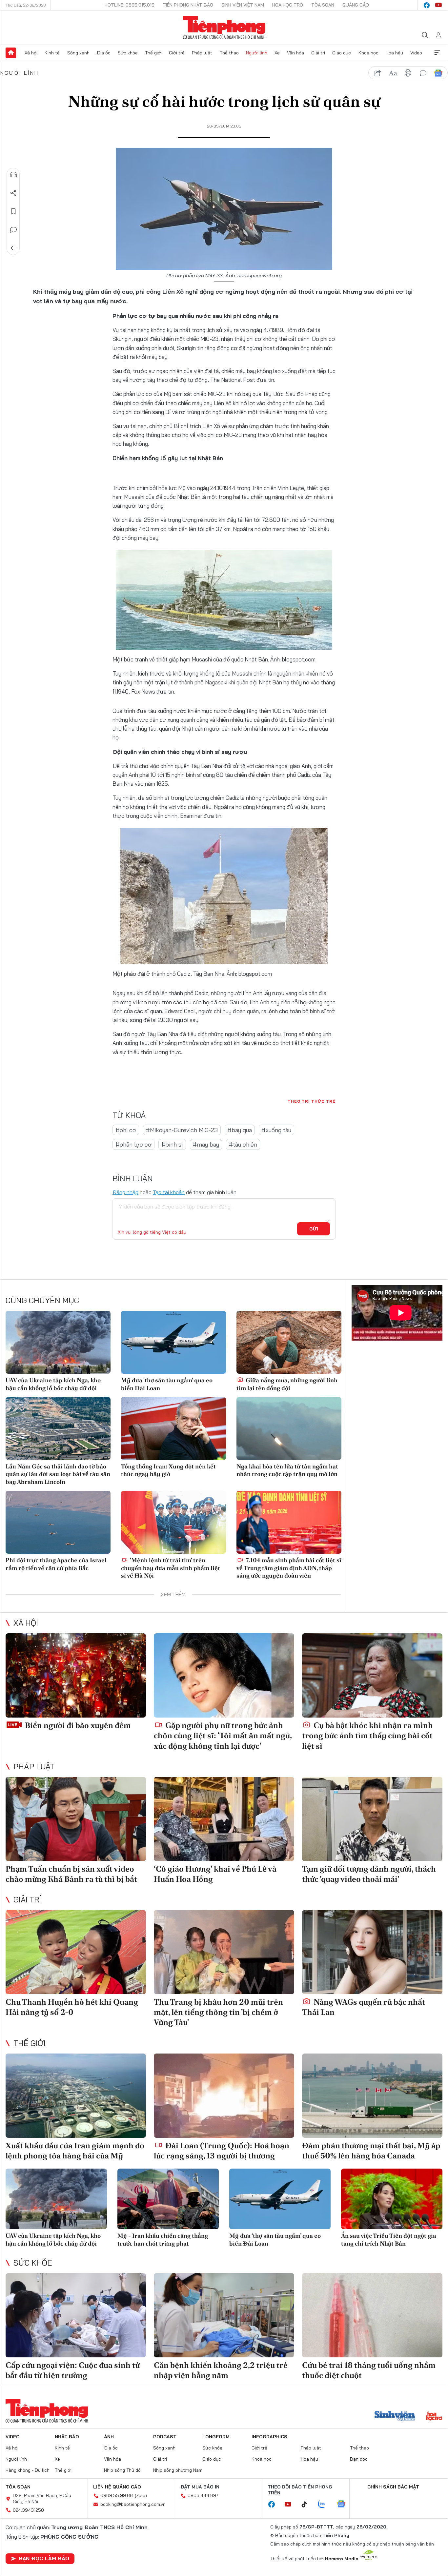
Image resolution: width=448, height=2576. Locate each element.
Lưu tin (13, 211)
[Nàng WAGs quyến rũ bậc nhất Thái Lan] (372, 1952)
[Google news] (344, 2505)
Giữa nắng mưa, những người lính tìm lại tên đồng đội (287, 1384)
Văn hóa (295, 53)
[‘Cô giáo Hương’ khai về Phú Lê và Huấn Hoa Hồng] (224, 1819)
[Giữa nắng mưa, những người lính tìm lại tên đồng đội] (289, 1342)
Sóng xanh (78, 53)
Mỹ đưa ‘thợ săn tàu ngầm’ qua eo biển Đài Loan (167, 1384)
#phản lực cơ (133, 1144)
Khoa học (368, 53)
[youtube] (438, 5)
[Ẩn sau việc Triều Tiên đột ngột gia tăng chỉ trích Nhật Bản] (392, 2199)
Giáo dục (342, 53)
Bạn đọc (359, 2459)
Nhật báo (67, 2437)
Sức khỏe (128, 53)
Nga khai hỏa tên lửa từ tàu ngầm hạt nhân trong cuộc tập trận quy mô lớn (287, 1470)
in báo (408, 73)
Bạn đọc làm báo (44, 2558)
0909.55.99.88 (117, 2495)
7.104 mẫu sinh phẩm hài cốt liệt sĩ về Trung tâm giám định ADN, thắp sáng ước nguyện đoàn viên (289, 1568)
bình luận (423, 73)
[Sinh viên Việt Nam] (395, 2417)
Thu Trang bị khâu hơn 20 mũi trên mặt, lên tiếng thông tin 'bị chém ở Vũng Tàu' (218, 2012)
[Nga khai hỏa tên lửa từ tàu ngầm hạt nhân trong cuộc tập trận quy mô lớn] (289, 1428)
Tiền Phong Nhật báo (188, 5)
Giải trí (318, 53)
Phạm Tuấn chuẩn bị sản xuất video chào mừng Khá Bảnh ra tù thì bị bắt (71, 1874)
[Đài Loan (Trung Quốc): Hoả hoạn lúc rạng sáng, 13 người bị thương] (224, 2096)
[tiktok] (308, 2505)
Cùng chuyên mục (42, 1300)
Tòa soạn (323, 5)
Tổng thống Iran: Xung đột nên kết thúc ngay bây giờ (168, 1470)
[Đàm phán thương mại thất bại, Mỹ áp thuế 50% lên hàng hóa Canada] (372, 2096)
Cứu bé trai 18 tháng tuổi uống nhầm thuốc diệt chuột (369, 2370)
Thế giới (153, 53)
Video (416, 53)
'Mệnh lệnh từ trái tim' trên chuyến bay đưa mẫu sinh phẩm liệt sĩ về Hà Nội (171, 1568)
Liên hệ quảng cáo (117, 2487)
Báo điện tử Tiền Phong (224, 28)
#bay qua (240, 1130)
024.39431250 (28, 2510)
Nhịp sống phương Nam (178, 2470)
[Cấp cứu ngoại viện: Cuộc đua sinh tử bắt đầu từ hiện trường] (76, 2315)
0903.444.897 (203, 2495)
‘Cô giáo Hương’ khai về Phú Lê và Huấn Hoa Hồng (215, 1874)
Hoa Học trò (288, 5)
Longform (216, 2437)
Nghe (13, 175)
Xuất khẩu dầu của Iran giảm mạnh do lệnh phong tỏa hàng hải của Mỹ (75, 2151)
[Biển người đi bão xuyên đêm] (76, 1675)
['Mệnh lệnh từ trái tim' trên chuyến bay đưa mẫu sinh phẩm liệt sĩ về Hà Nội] (173, 1522)
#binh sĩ (172, 1144)
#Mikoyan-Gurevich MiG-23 (182, 1130)
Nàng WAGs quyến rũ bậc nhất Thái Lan (364, 2007)
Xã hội (31, 53)
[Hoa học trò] (434, 2417)
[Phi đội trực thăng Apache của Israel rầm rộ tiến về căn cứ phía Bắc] (58, 1522)
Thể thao (229, 53)
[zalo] (325, 2505)
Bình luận (13, 230)
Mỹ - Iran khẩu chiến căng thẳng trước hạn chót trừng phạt (163, 2239)
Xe (277, 53)
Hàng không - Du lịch (28, 2470)
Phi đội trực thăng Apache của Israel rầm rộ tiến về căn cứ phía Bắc (56, 1564)
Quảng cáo (356, 5)
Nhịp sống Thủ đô (122, 2470)
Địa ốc (104, 53)
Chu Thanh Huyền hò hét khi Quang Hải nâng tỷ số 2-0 (72, 2007)
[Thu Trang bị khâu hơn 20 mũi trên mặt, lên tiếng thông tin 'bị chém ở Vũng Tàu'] (224, 1952)
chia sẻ (378, 73)
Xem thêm (437, 53)
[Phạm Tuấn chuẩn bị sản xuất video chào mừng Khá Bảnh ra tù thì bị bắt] (76, 1819)
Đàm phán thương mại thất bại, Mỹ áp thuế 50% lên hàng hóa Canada (371, 2151)
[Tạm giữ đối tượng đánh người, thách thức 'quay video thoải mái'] (372, 1819)
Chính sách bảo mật (393, 2487)
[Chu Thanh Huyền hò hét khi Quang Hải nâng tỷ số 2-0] (76, 1952)
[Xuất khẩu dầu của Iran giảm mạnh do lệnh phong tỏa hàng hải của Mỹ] (76, 2096)
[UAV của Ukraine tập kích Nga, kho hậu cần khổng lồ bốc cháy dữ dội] (58, 1342)
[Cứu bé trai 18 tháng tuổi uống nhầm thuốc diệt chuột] (372, 2315)
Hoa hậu (394, 53)
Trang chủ (11, 53)
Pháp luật (202, 53)
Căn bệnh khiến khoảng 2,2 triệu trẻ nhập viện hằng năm (221, 2370)
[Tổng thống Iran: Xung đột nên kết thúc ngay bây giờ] (173, 1428)
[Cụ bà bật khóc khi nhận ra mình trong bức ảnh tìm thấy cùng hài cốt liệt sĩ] (372, 1675)
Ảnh (109, 2437)
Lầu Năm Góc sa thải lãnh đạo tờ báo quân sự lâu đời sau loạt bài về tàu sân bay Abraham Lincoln (58, 1474)
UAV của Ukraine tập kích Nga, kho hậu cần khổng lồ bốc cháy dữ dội (53, 1384)
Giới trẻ (177, 53)
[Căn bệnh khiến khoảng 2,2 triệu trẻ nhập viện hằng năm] (224, 2315)
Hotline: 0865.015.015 (130, 5)
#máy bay (206, 1144)
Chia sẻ (13, 193)
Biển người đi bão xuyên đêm (77, 1725)
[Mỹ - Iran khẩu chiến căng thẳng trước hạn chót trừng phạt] (168, 2199)
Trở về (13, 248)
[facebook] (427, 5)
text (393, 73)
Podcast (165, 2437)
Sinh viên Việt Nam (243, 5)
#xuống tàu (276, 1130)
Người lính (257, 53)
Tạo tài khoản (169, 1192)
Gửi (314, 1229)
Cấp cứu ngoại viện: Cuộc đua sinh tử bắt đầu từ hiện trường (73, 2370)
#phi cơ (126, 1130)
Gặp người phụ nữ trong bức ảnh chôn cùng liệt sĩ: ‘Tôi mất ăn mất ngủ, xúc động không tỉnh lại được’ (223, 1735)
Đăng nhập (125, 1192)
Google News (438, 73)
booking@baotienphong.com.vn (133, 2504)
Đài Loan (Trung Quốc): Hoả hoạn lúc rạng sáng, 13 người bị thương (222, 2151)
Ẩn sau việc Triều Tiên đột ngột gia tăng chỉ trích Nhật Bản (389, 2239)
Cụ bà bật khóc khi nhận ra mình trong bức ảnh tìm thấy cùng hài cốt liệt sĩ (367, 1735)
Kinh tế (52, 53)
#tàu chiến (243, 1144)
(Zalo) (141, 2495)
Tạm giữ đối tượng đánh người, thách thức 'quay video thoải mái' (369, 1874)
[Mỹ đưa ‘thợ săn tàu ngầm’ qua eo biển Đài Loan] (173, 1342)
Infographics (269, 2437)
